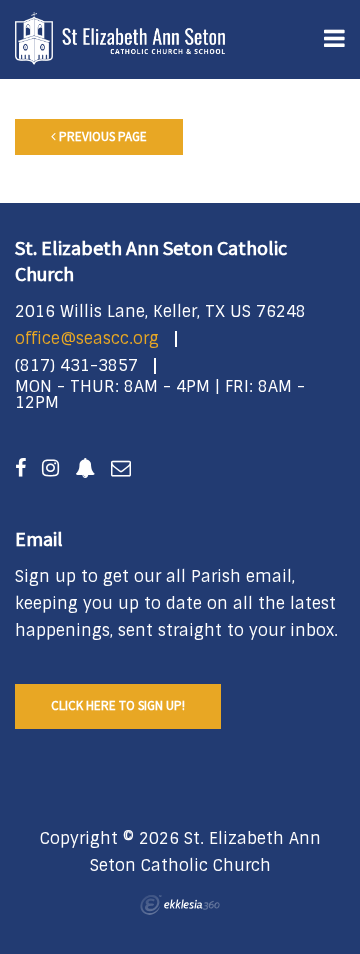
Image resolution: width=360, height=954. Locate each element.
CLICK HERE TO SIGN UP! (118, 705)
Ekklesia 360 (180, 905)
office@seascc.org (87, 338)
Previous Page (101, 136)
